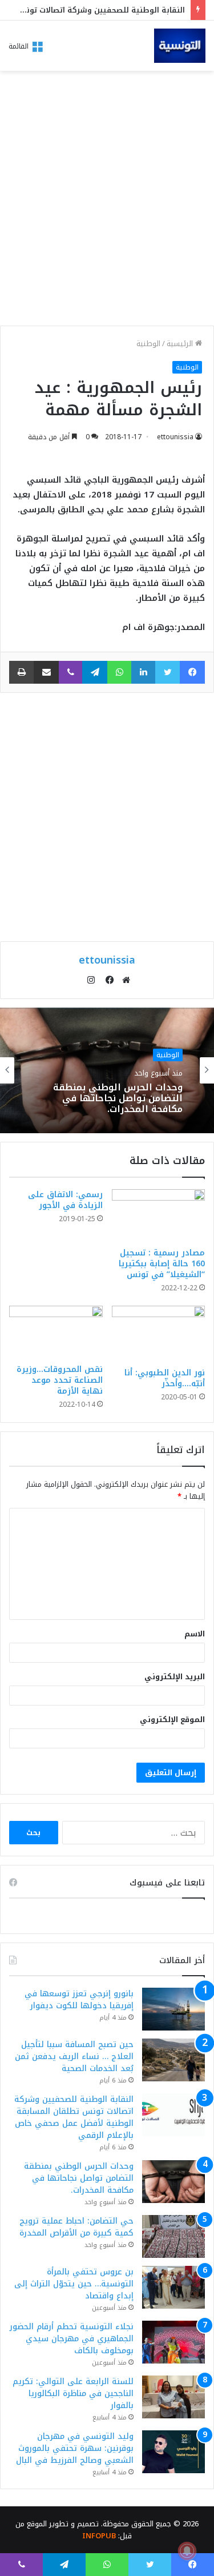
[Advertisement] (107, 201)
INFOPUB (99, 2536)
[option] (107, 1070)
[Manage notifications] (187, 2551)
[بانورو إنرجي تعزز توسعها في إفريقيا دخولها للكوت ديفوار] (173, 2009)
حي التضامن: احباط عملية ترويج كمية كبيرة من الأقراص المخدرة (76, 2227)
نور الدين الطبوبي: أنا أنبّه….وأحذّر (165, 1378)
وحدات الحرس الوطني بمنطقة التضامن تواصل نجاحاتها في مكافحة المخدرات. (118, 1098)
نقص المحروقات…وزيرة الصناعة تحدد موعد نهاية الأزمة (60, 1380)
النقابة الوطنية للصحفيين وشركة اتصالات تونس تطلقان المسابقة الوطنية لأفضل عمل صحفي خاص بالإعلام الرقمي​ (74, 2117)
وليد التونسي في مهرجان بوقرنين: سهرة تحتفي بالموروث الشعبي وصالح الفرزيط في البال (75, 2448)
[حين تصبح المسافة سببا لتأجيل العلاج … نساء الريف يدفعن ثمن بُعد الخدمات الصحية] (173, 2060)
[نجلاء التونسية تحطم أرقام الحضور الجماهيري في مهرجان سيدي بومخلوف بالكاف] (173, 2342)
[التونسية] (180, 46)
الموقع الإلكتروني (172, 1720)
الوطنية (148, 344)
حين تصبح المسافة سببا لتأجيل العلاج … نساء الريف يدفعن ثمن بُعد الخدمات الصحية (74, 2057)
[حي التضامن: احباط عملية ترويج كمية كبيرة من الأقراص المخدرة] (173, 2236)
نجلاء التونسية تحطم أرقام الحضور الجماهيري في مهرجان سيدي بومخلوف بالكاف (72, 2339)
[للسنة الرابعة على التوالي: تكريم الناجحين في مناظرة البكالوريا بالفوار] (173, 2397)
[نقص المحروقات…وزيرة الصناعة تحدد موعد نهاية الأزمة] (56, 1332)
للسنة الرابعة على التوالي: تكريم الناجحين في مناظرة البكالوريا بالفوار (73, 2394)
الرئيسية (181, 344)
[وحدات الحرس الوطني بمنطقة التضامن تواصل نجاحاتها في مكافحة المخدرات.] (173, 2182)
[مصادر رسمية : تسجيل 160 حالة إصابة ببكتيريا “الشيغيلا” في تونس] (159, 1215)
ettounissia (175, 437)
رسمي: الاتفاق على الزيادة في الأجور (65, 1200)
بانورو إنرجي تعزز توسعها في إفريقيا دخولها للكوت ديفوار (79, 2000)
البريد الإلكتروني (175, 1677)
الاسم (195, 1634)
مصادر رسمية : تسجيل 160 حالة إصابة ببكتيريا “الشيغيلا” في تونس (162, 1264)
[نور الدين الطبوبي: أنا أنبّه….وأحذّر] (159, 1334)
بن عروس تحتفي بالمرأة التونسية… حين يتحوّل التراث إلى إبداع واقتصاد (74, 2284)
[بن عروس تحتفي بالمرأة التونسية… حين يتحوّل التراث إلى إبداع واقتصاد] (173, 2287)
